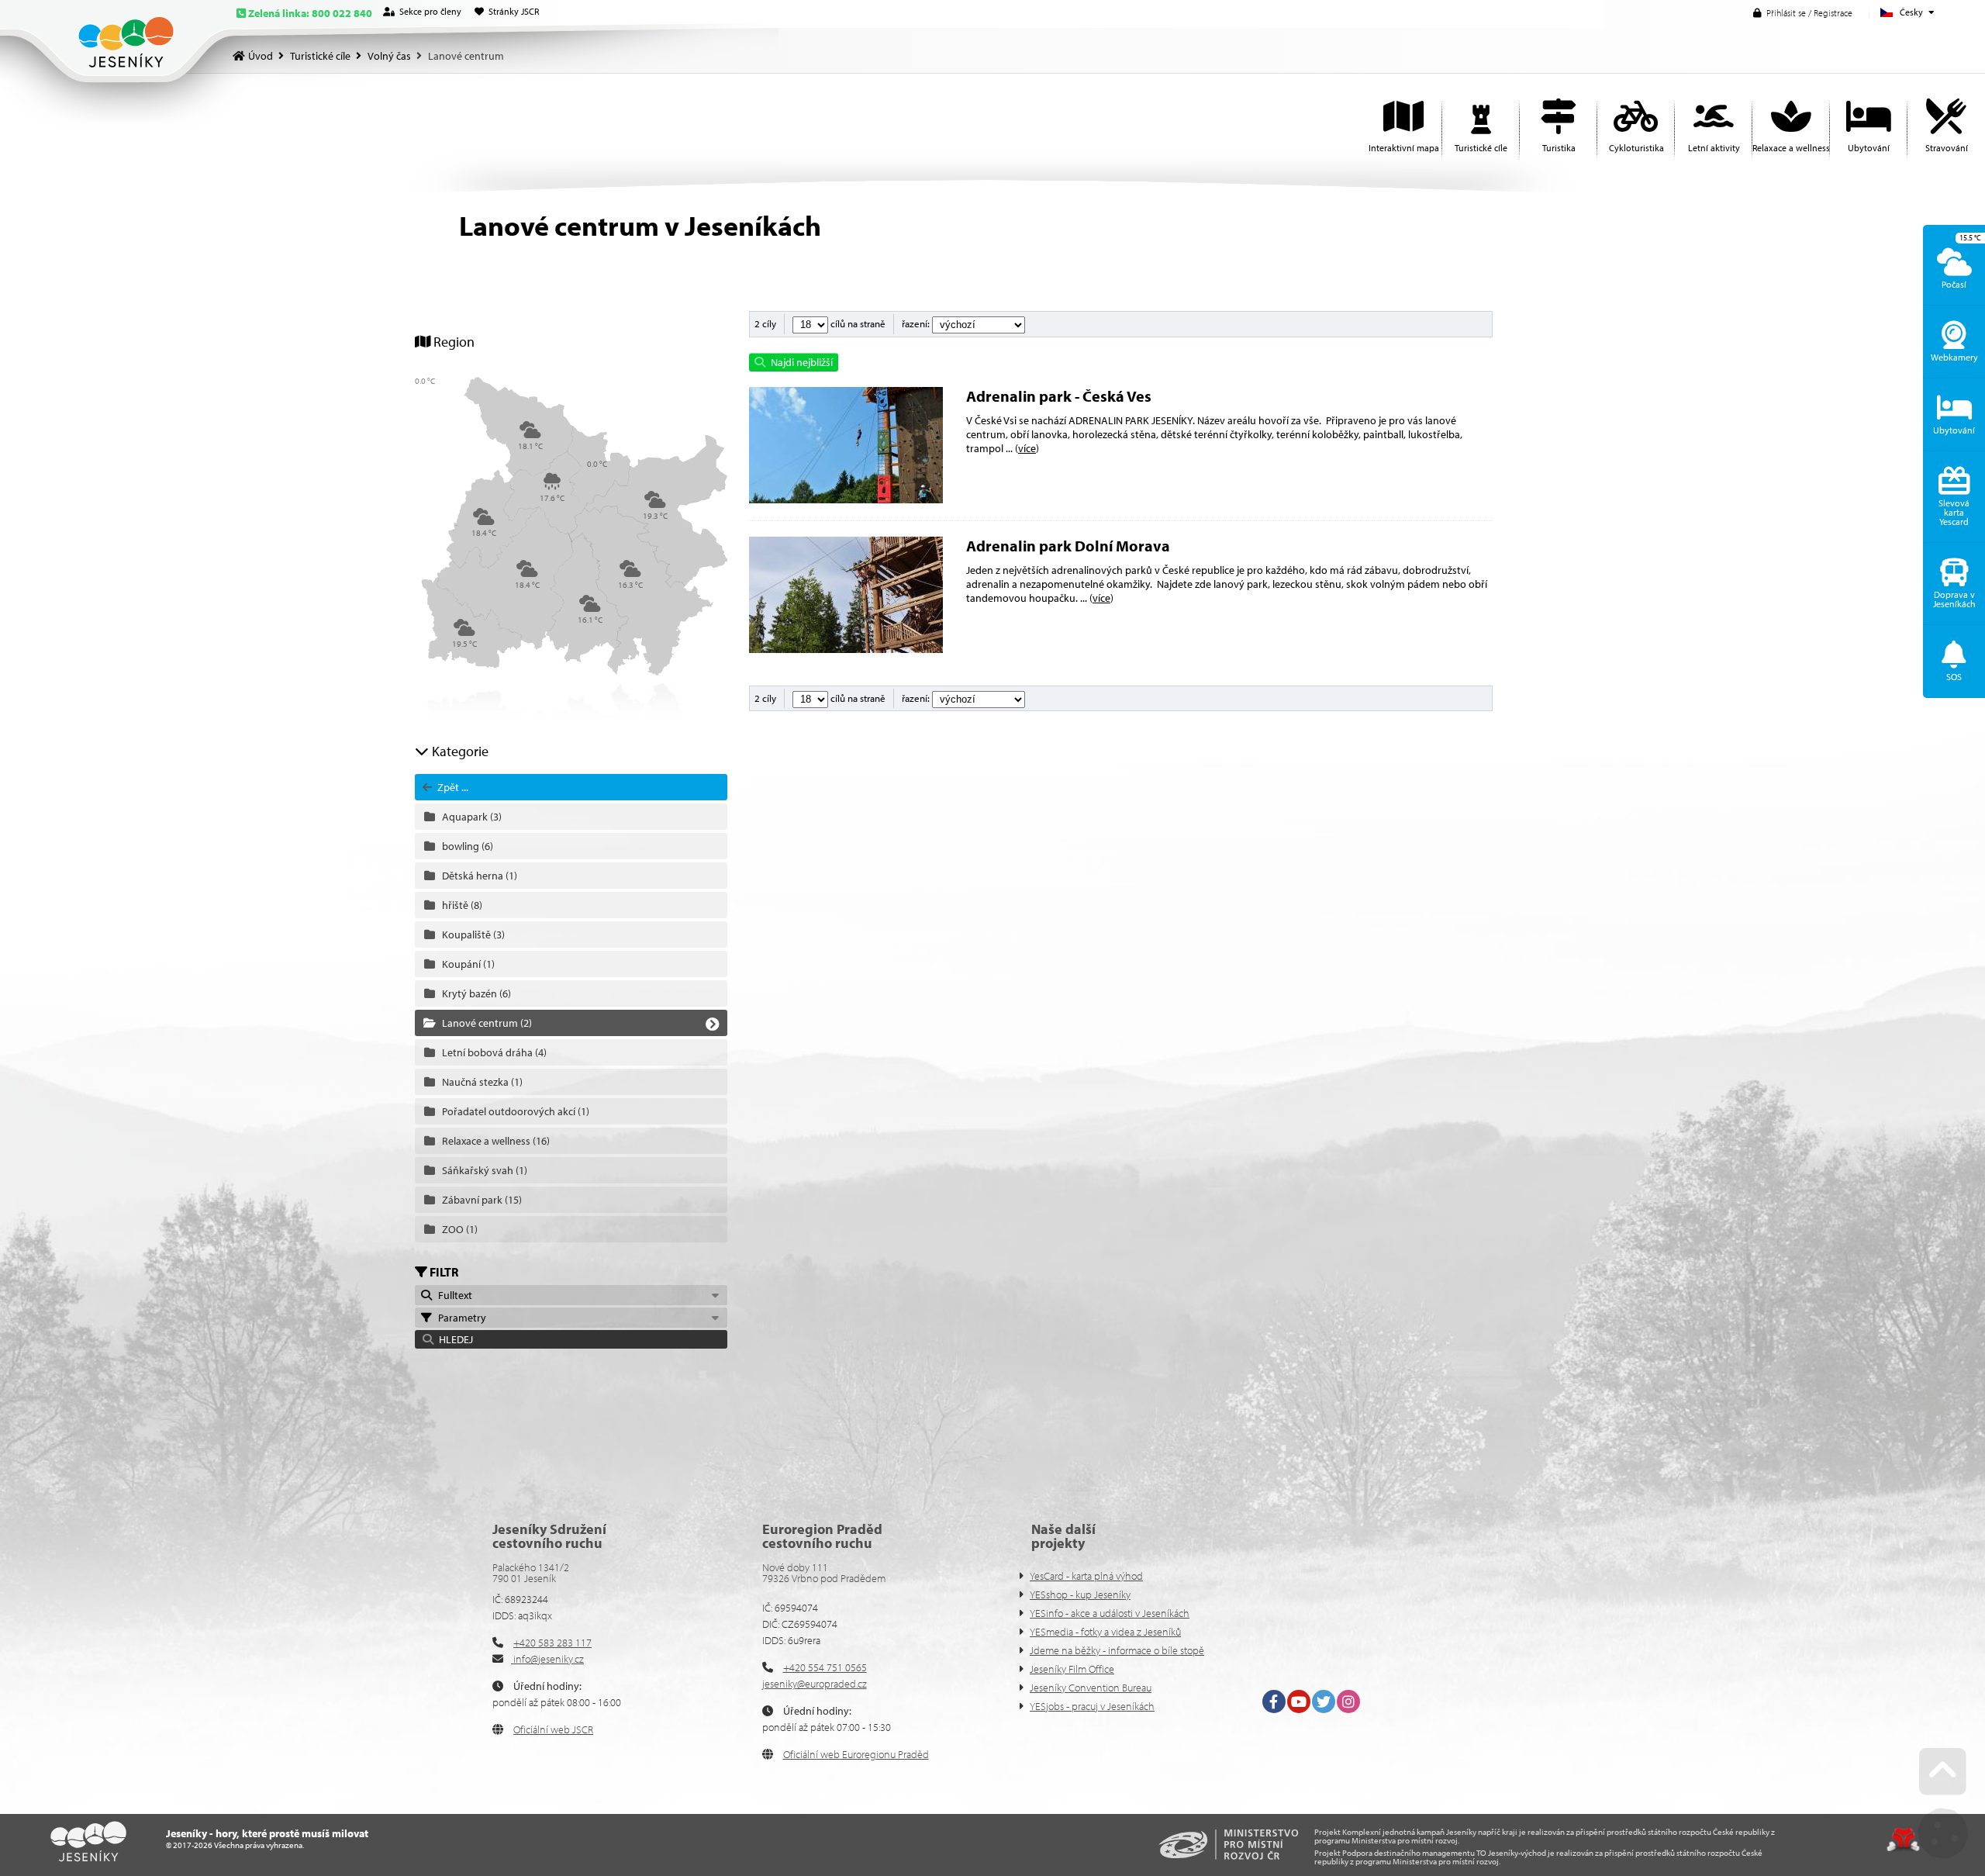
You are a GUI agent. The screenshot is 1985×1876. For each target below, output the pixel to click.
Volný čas (389, 56)
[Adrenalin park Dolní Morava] (846, 649)
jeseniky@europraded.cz (815, 1684)
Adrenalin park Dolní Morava (1068, 546)
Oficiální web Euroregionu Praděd (856, 1754)
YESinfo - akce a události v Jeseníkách (1110, 1613)
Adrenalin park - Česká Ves (1059, 396)
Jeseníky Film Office (1072, 1669)
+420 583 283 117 (552, 1643)
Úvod (126, 42)
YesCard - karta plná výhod (1086, 1576)
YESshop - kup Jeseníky (1080, 1594)
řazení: (917, 323)
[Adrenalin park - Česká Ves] (846, 499)
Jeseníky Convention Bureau (1091, 1688)
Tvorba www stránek (1903, 1840)
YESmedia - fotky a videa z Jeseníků (1105, 1632)
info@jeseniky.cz (547, 1659)
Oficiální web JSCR (553, 1729)
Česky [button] (1911, 12)
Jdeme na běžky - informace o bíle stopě (1117, 1650)
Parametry (460, 1318)
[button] (1803, 13)
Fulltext (453, 1295)
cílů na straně (857, 323)
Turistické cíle (320, 56)
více (1027, 448)
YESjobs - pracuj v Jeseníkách (1092, 1706)
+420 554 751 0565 (825, 1667)
